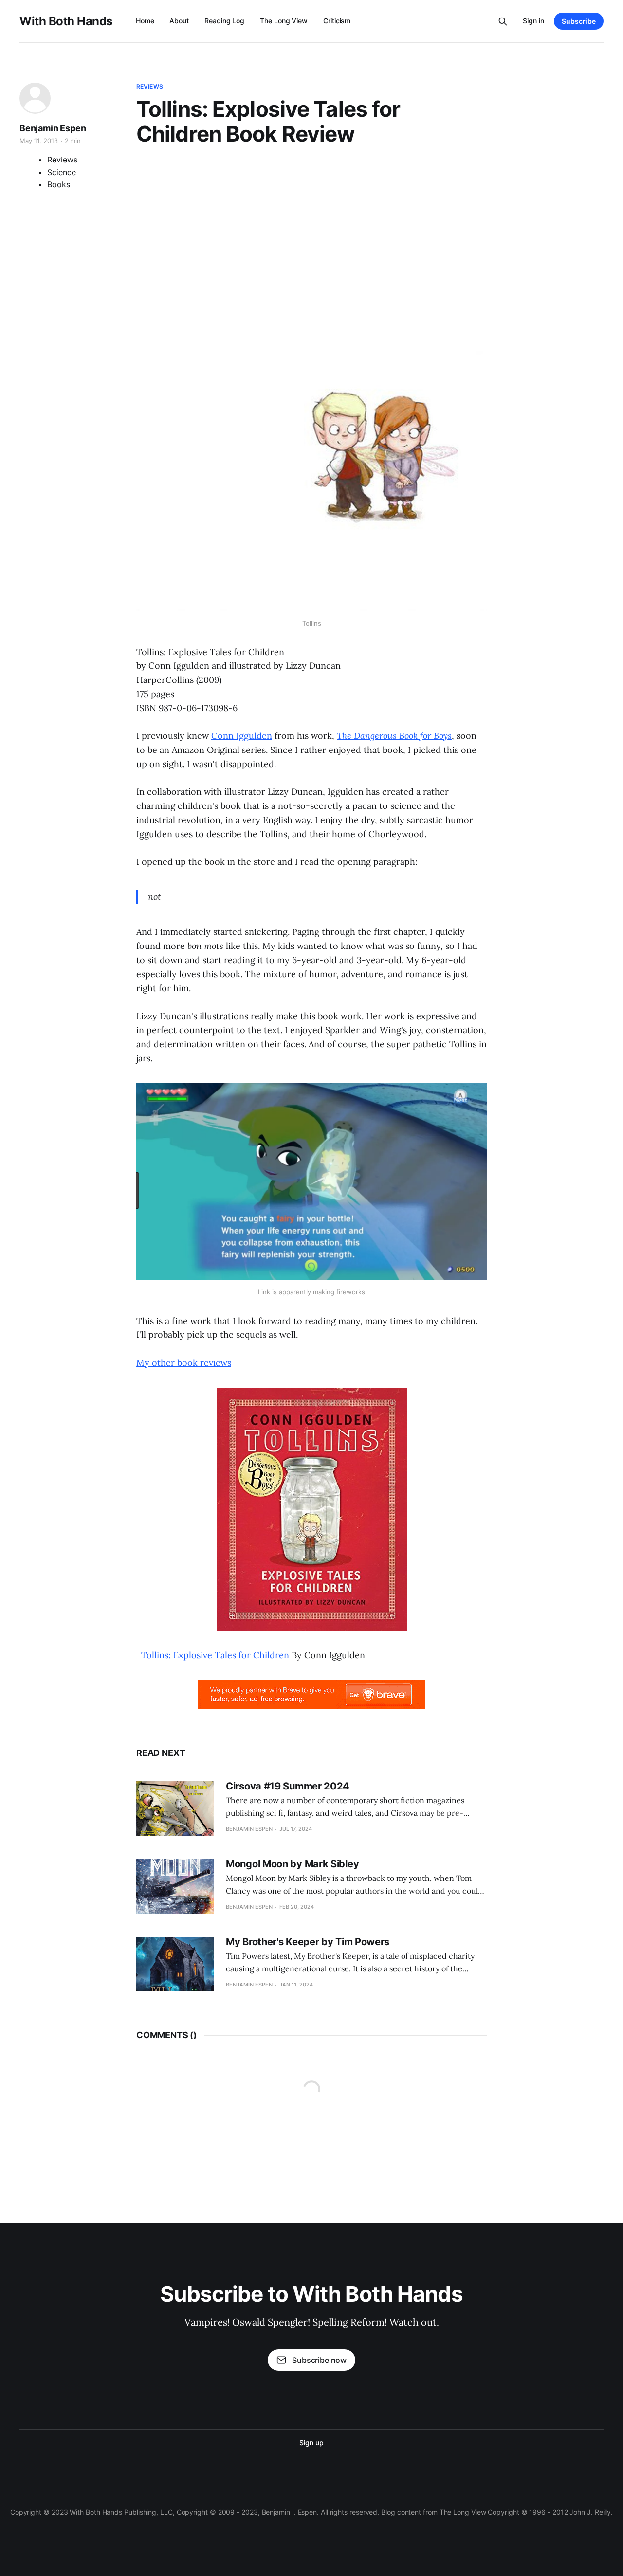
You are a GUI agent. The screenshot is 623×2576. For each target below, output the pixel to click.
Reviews (150, 86)
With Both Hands (66, 21)
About (179, 21)
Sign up (311, 2442)
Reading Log (224, 21)
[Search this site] (503, 21)
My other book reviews (184, 1363)
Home (145, 21)
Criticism (337, 21)
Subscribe (579, 21)
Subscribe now (319, 2360)
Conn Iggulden (242, 736)
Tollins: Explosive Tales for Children (215, 1655)
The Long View (284, 21)
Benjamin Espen (53, 128)
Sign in (533, 21)
